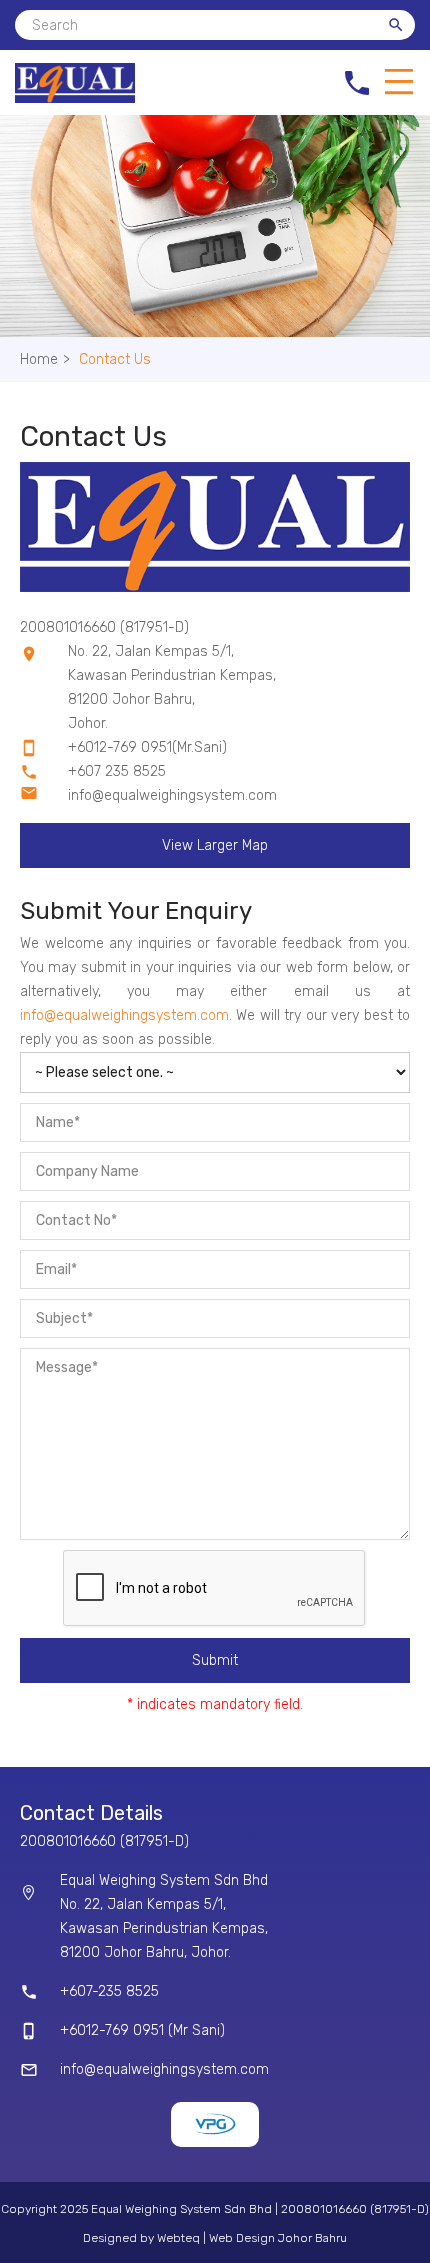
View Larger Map (215, 845)
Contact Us (115, 359)
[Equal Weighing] (75, 98)
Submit (215, 1660)
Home (45, 359)
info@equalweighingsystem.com (172, 795)
